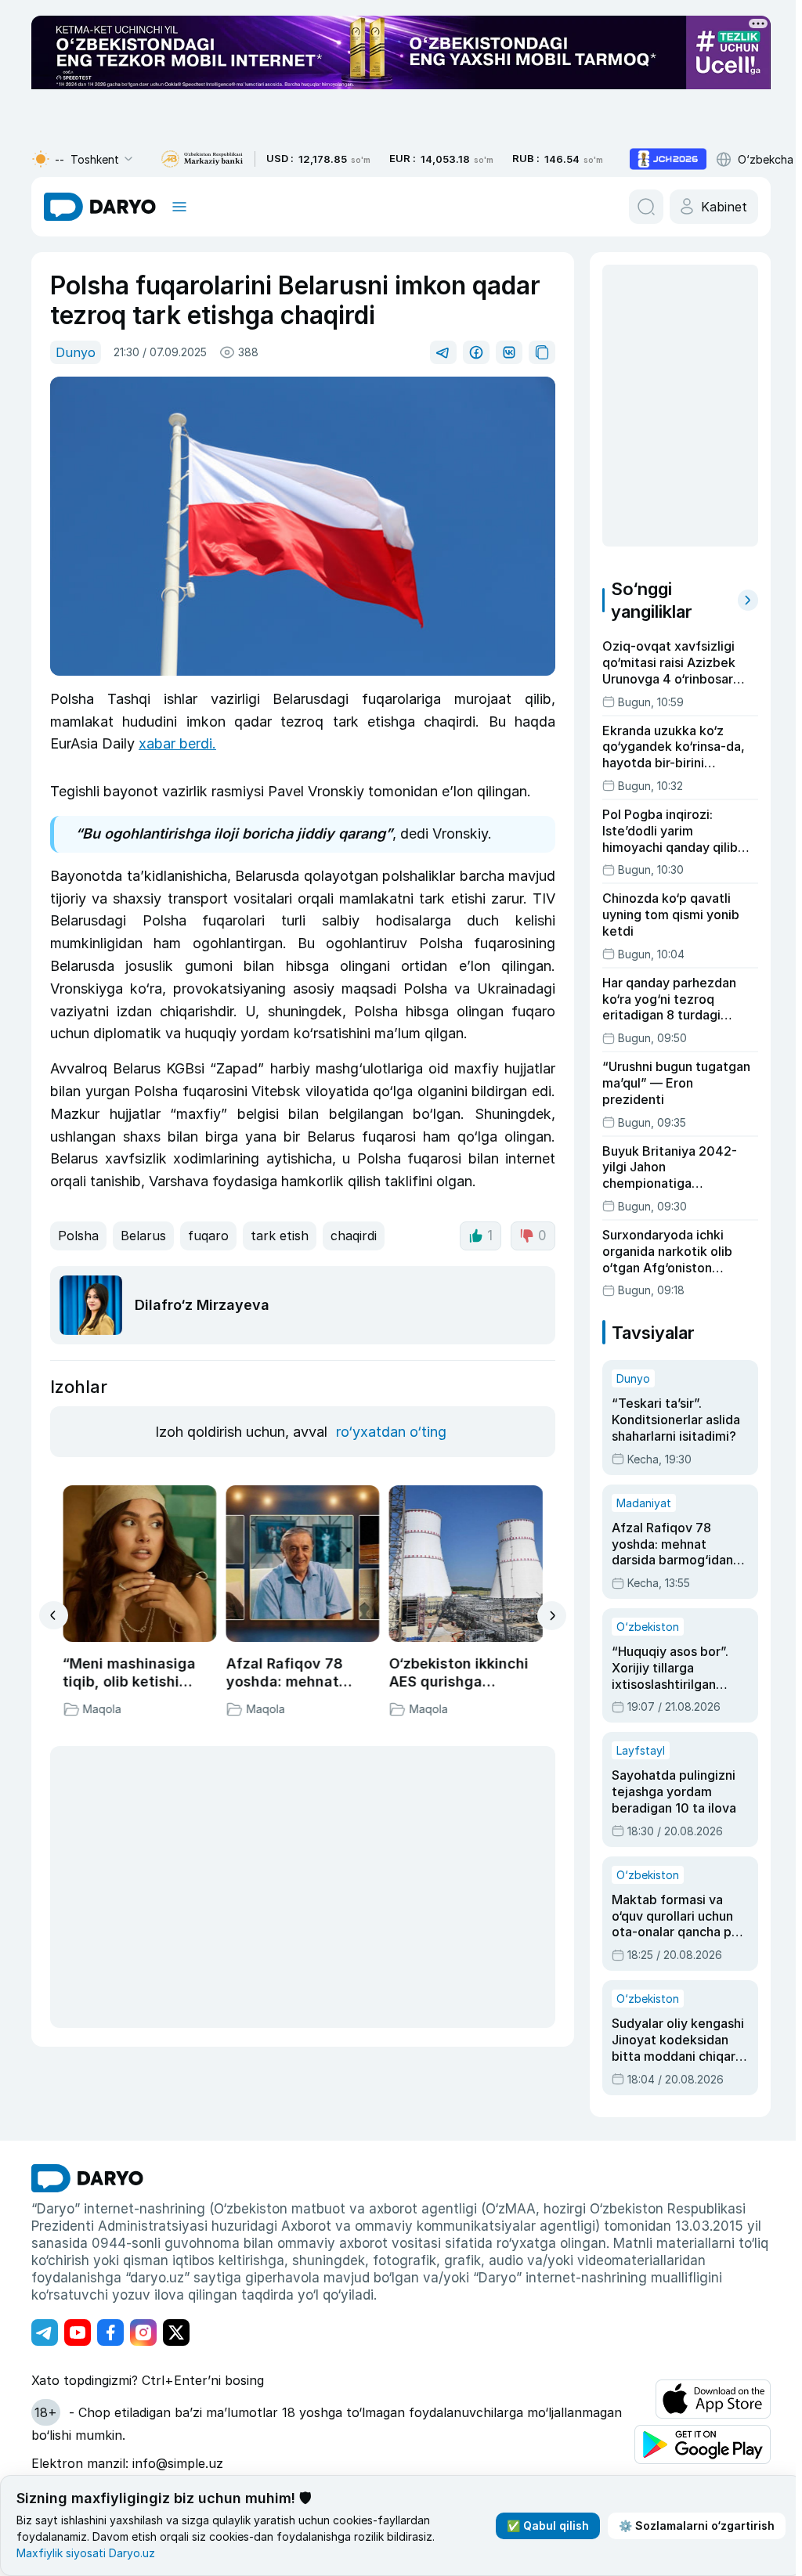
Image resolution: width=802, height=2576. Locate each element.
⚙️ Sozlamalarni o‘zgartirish (697, 2525)
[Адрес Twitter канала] (176, 2332)
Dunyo (76, 352)
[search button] (646, 207)
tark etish (280, 1236)
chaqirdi (354, 1236)
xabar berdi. (177, 743)
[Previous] (54, 1615)
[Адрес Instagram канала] (143, 2332)
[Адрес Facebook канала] (110, 2332)
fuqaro (208, 1236)
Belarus (143, 1236)
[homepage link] (100, 207)
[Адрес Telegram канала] (45, 2332)
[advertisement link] (668, 159)
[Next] (552, 1616)
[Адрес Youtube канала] (78, 2332)
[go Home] (87, 2178)
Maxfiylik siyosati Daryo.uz (86, 2553)
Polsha (78, 1236)
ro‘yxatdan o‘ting (391, 1432)
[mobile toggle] (179, 207)
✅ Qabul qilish (548, 2525)
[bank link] (202, 159)
